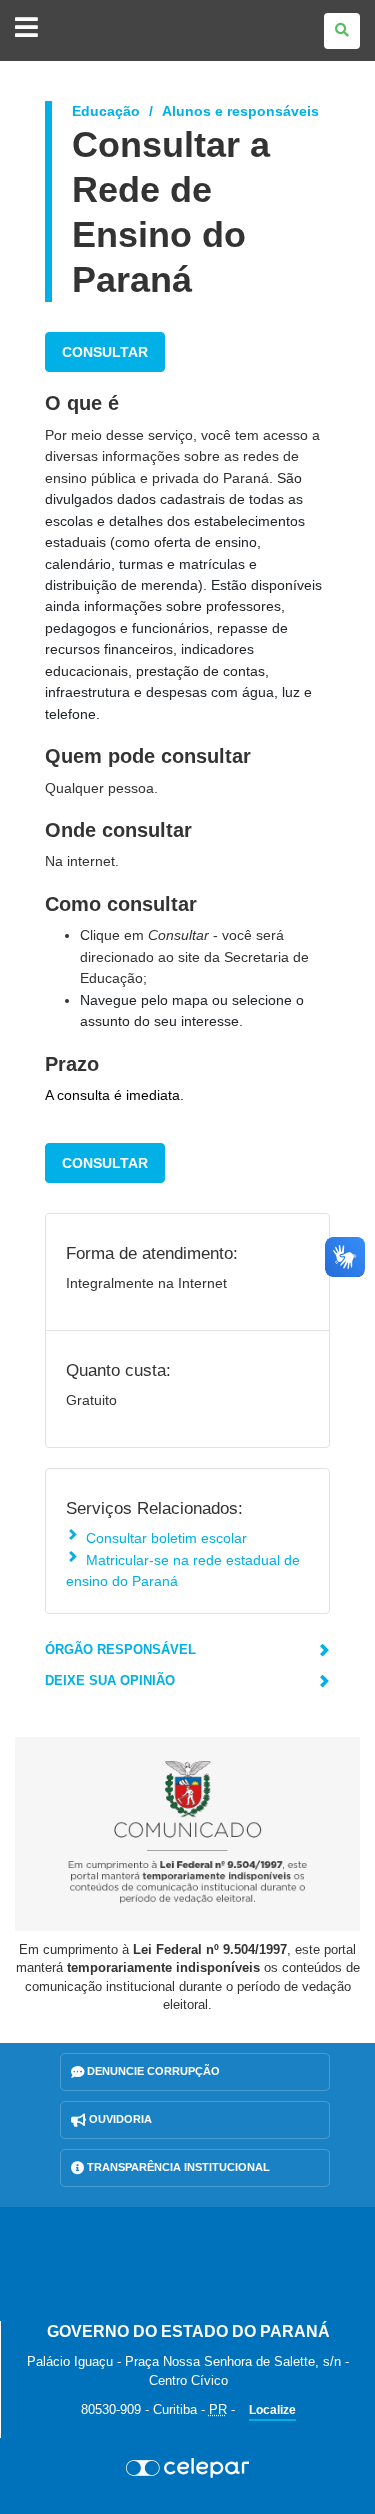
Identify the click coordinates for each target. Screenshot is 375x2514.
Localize (272, 2410)
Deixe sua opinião (110, 1680)
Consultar (105, 352)
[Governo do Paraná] (188, 2264)
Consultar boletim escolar (166, 1538)
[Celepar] (187, 2468)
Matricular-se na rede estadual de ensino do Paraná (183, 1570)
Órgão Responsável (120, 1649)
